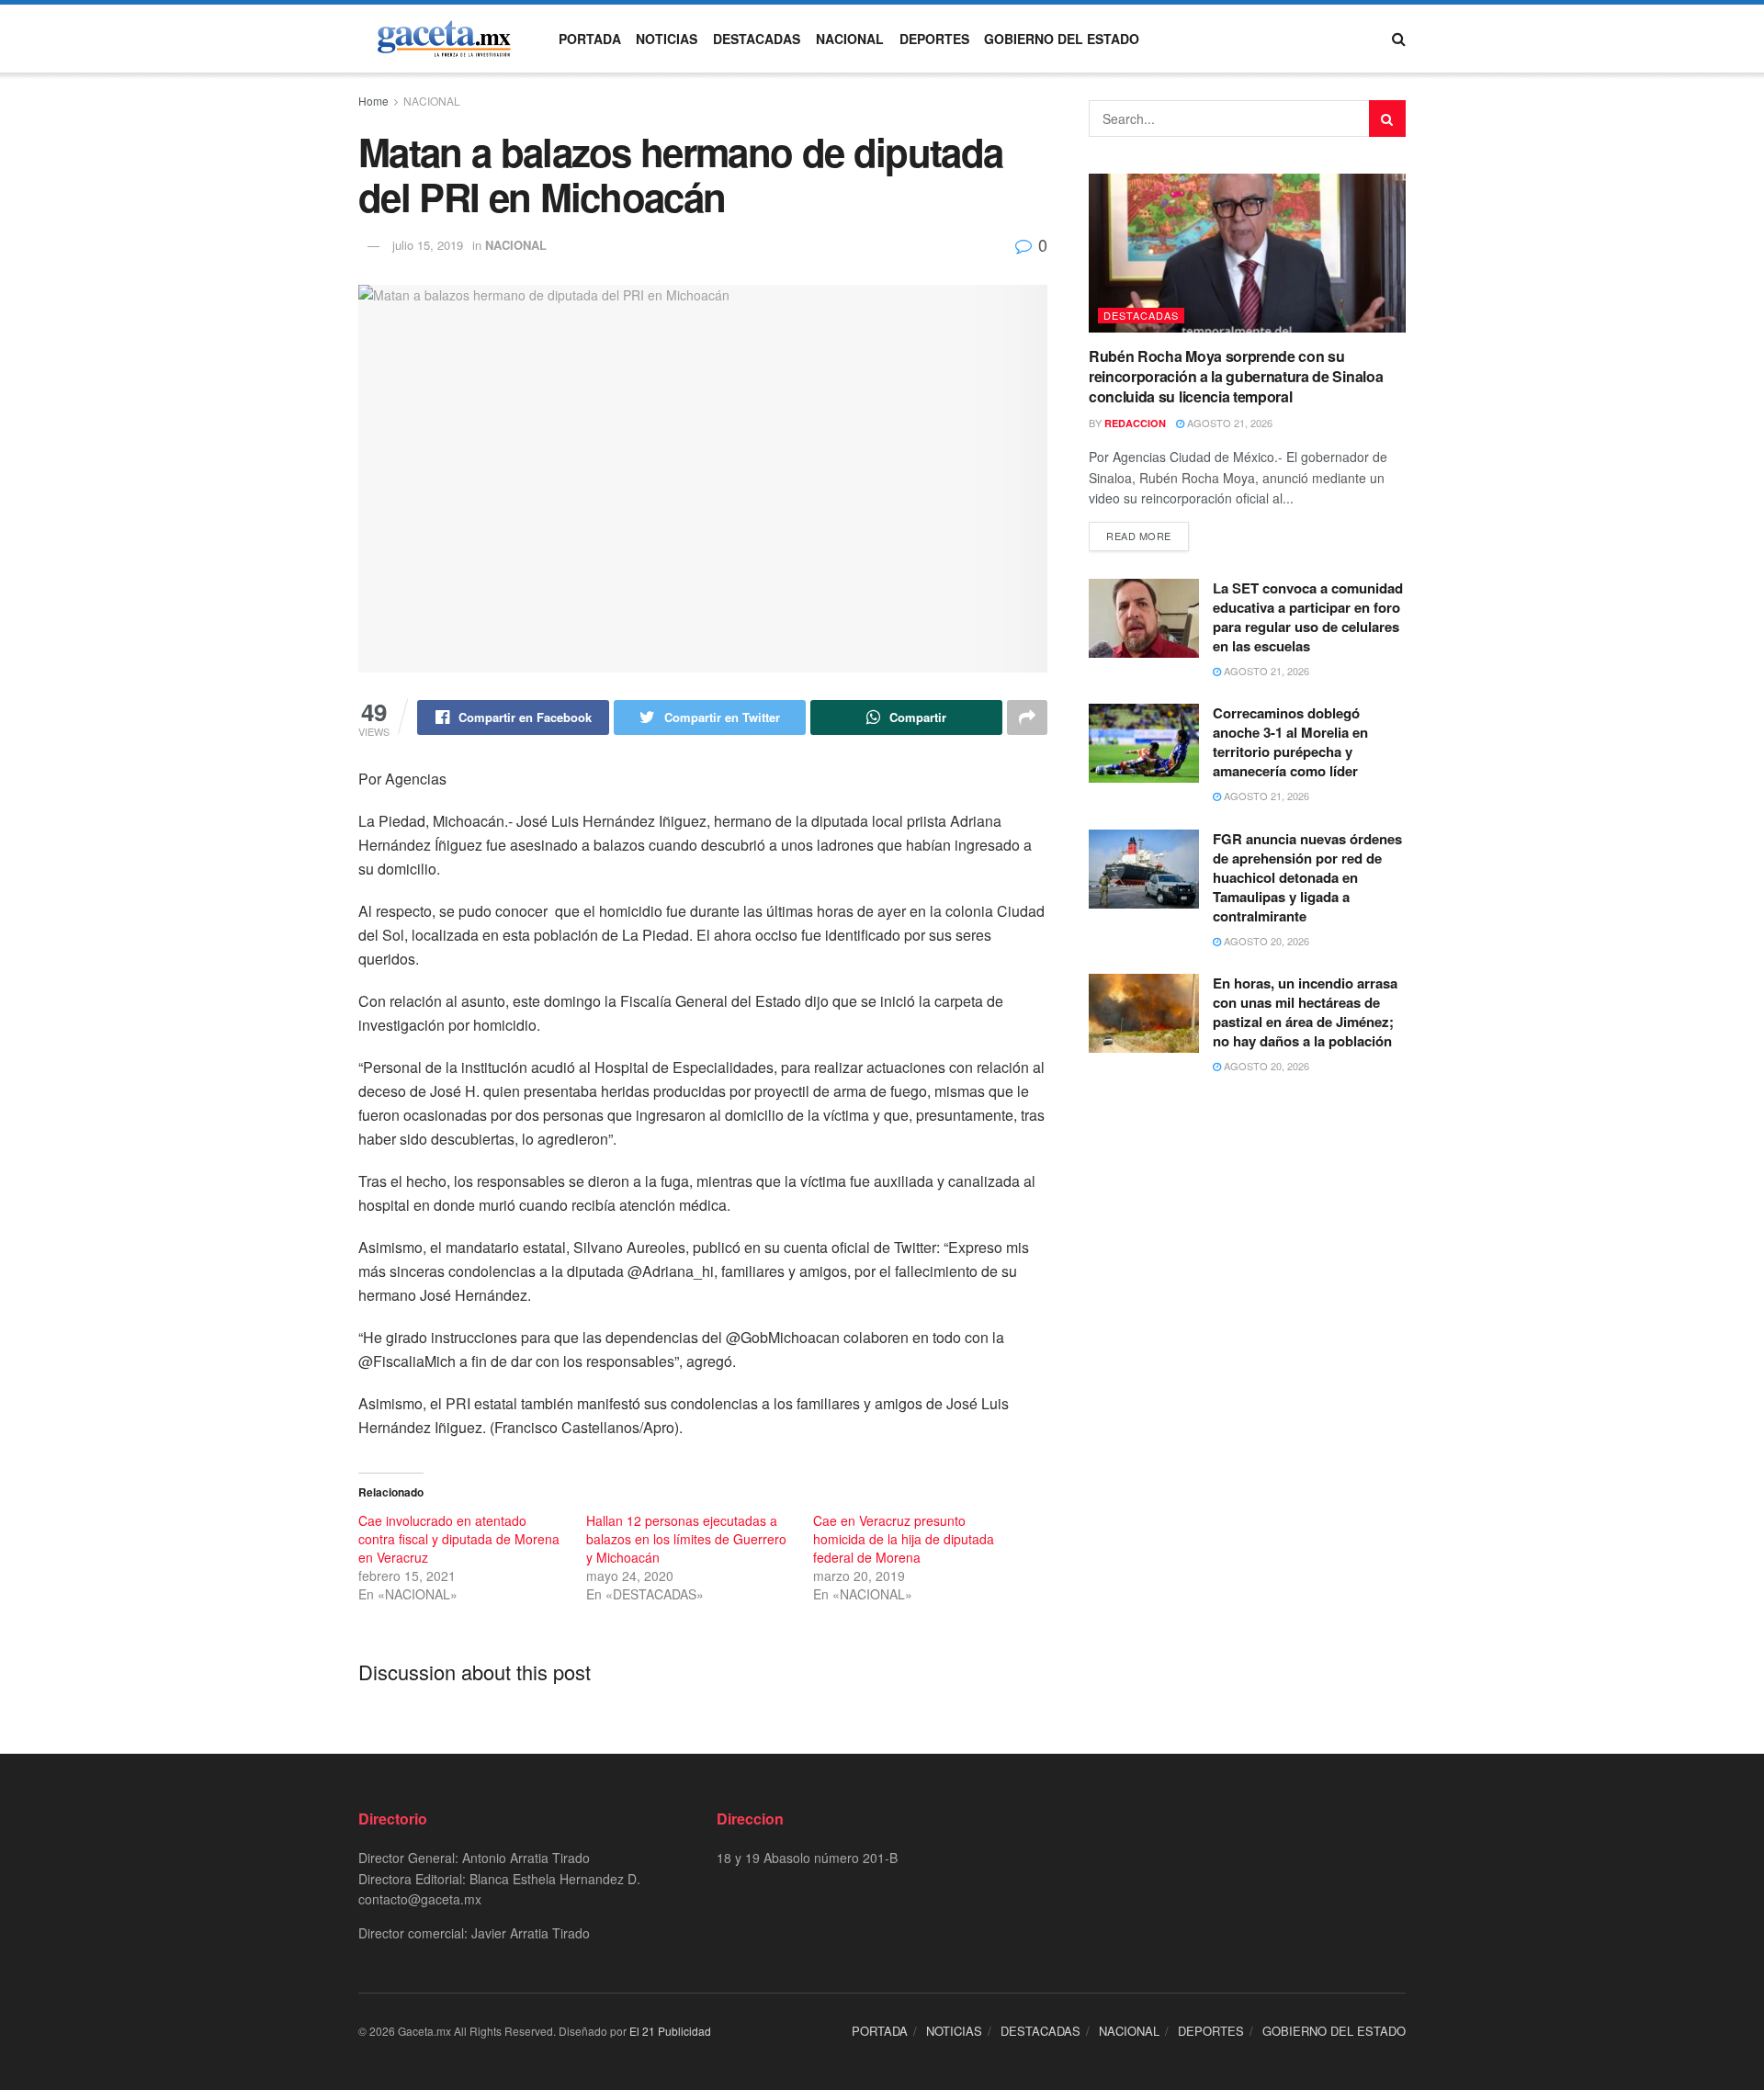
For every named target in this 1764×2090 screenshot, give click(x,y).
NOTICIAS (667, 39)
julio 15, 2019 (428, 245)
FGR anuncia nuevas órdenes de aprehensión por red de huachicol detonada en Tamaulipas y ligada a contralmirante (1307, 877)
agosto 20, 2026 (1265, 941)
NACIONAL (850, 39)
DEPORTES (934, 39)
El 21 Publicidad (670, 2031)
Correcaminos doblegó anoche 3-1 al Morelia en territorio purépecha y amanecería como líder (1290, 742)
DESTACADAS (757, 39)
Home (373, 101)
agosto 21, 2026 (1228, 423)
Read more (1139, 536)
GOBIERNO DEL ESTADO (1062, 39)
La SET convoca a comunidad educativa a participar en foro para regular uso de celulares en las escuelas (1308, 617)
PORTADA (590, 39)
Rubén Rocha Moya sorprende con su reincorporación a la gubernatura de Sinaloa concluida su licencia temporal (1236, 377)
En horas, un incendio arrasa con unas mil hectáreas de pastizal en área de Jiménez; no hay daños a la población (1305, 1012)
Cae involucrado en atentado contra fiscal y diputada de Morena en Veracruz (459, 1539)
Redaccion (1135, 423)
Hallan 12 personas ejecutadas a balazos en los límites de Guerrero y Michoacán (686, 1539)
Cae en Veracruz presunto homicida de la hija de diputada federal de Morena (904, 1539)
